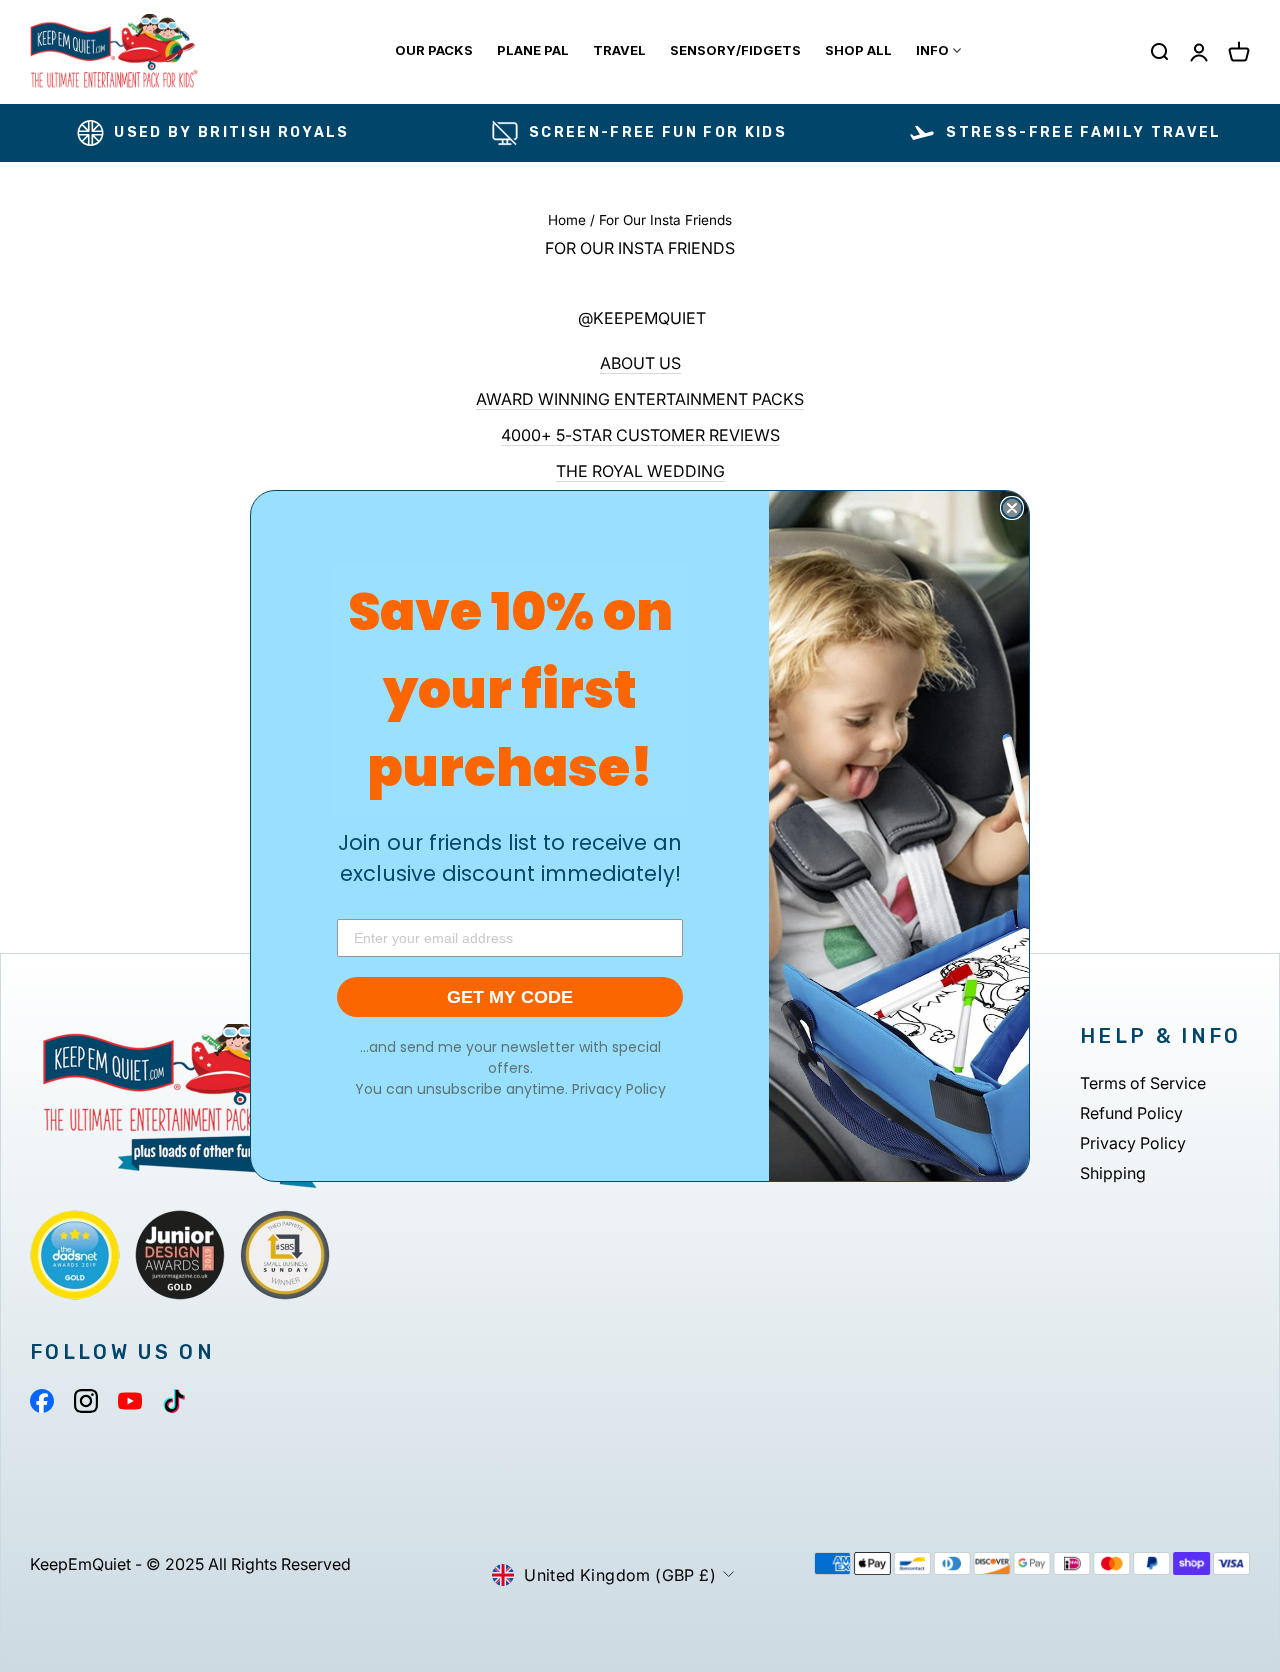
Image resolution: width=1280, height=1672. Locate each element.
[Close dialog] (1012, 508)
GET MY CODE (510, 997)
